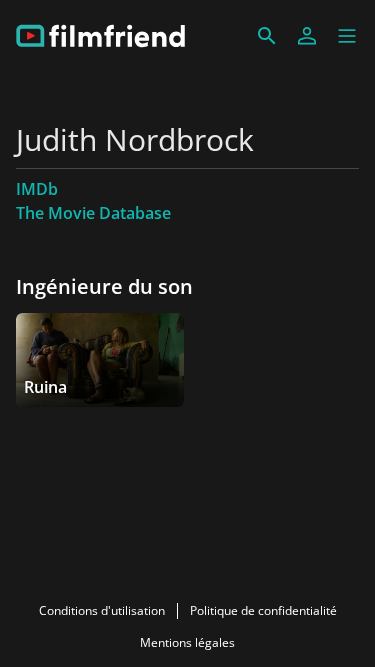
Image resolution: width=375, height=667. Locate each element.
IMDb (37, 189)
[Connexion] (307, 36)
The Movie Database (93, 213)
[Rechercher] (267, 36)
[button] (347, 36)
